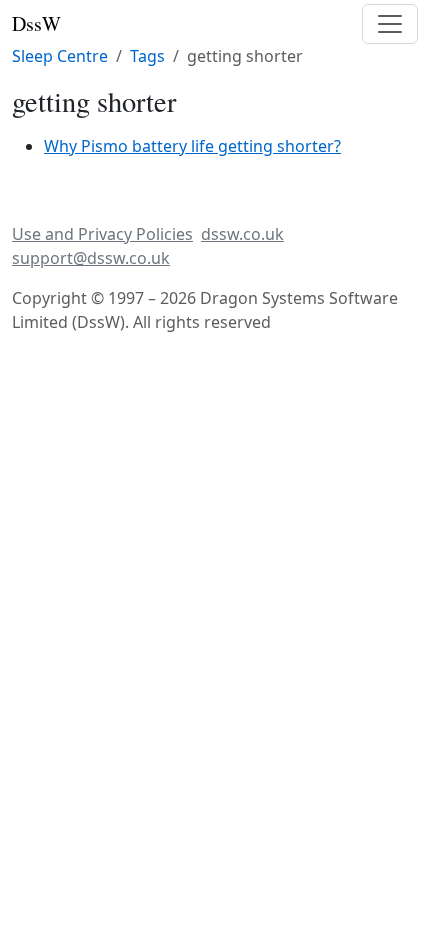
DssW (36, 23)
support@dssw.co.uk (91, 258)
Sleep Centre (60, 56)
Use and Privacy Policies (102, 234)
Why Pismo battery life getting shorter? (192, 146)
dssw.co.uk (242, 234)
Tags (147, 56)
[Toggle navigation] (390, 24)
